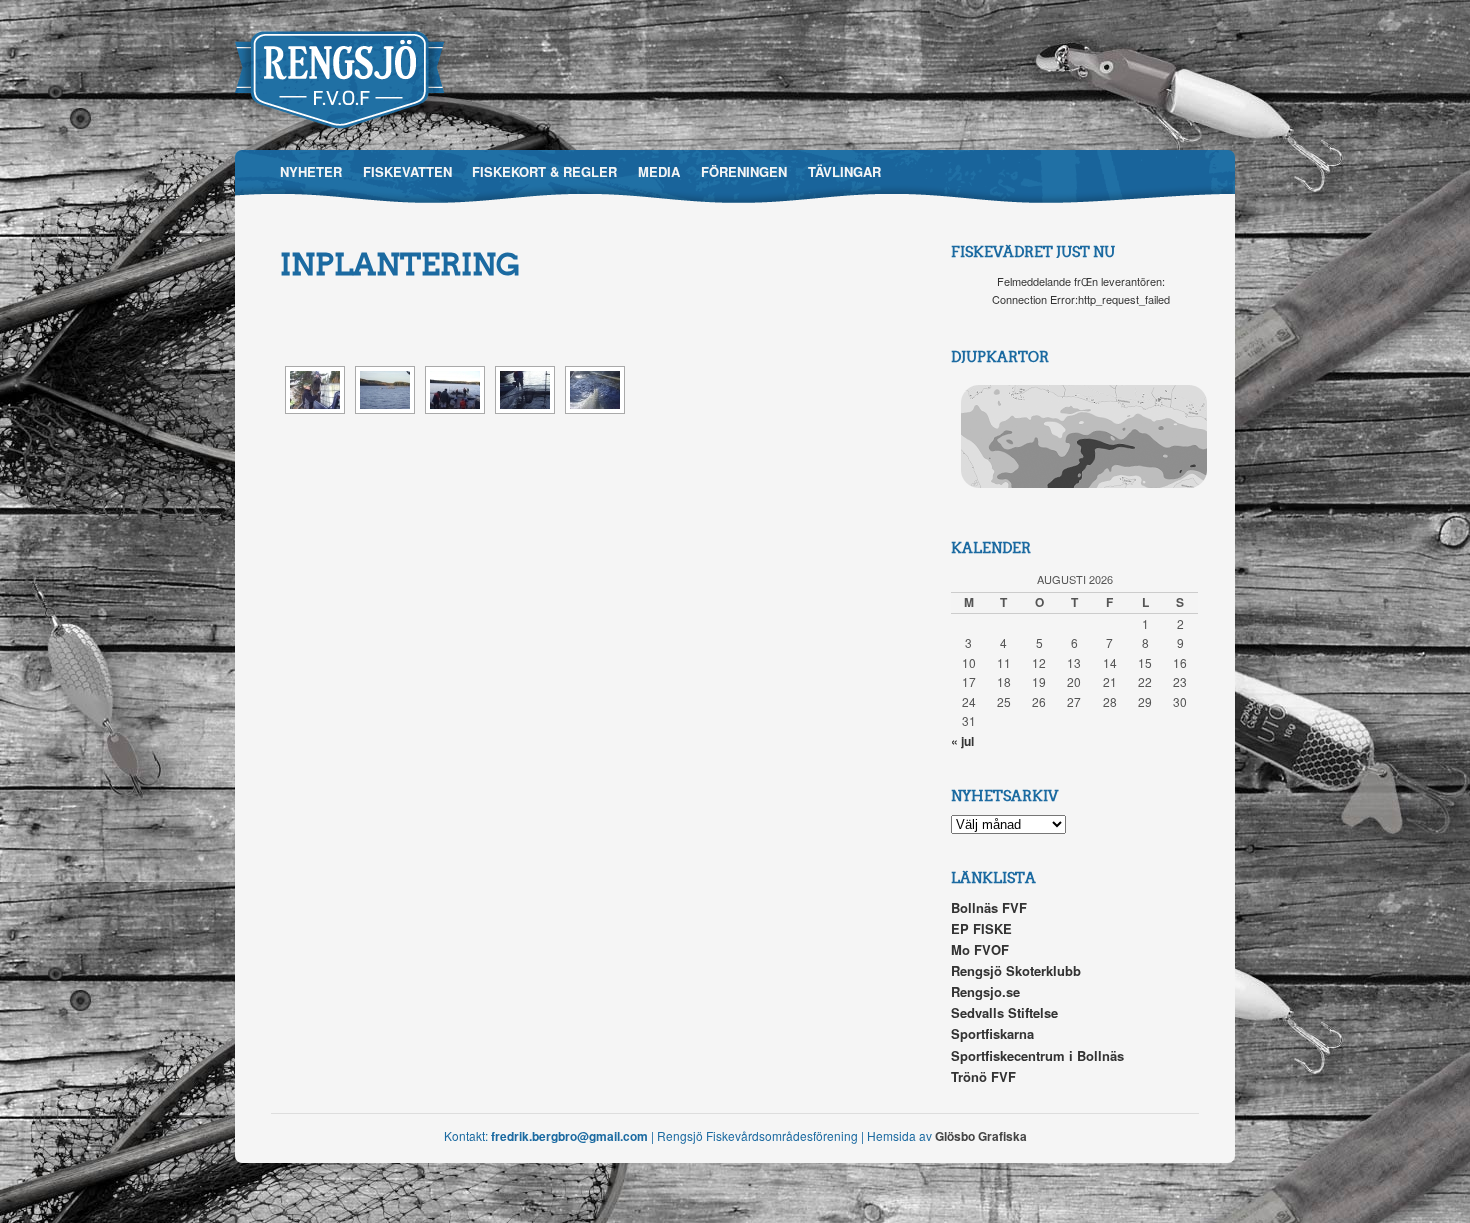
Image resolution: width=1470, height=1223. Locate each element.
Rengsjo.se (985, 991)
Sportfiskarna (992, 1033)
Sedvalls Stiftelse (1004, 1012)
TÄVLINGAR (844, 171)
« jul (962, 741)
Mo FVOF (980, 949)
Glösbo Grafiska (981, 1136)
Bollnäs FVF (989, 907)
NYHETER (311, 171)
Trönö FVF (983, 1076)
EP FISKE (981, 928)
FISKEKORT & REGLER (544, 171)
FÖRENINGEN (744, 171)
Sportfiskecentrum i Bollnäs (1037, 1055)
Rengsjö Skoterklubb (1016, 970)
